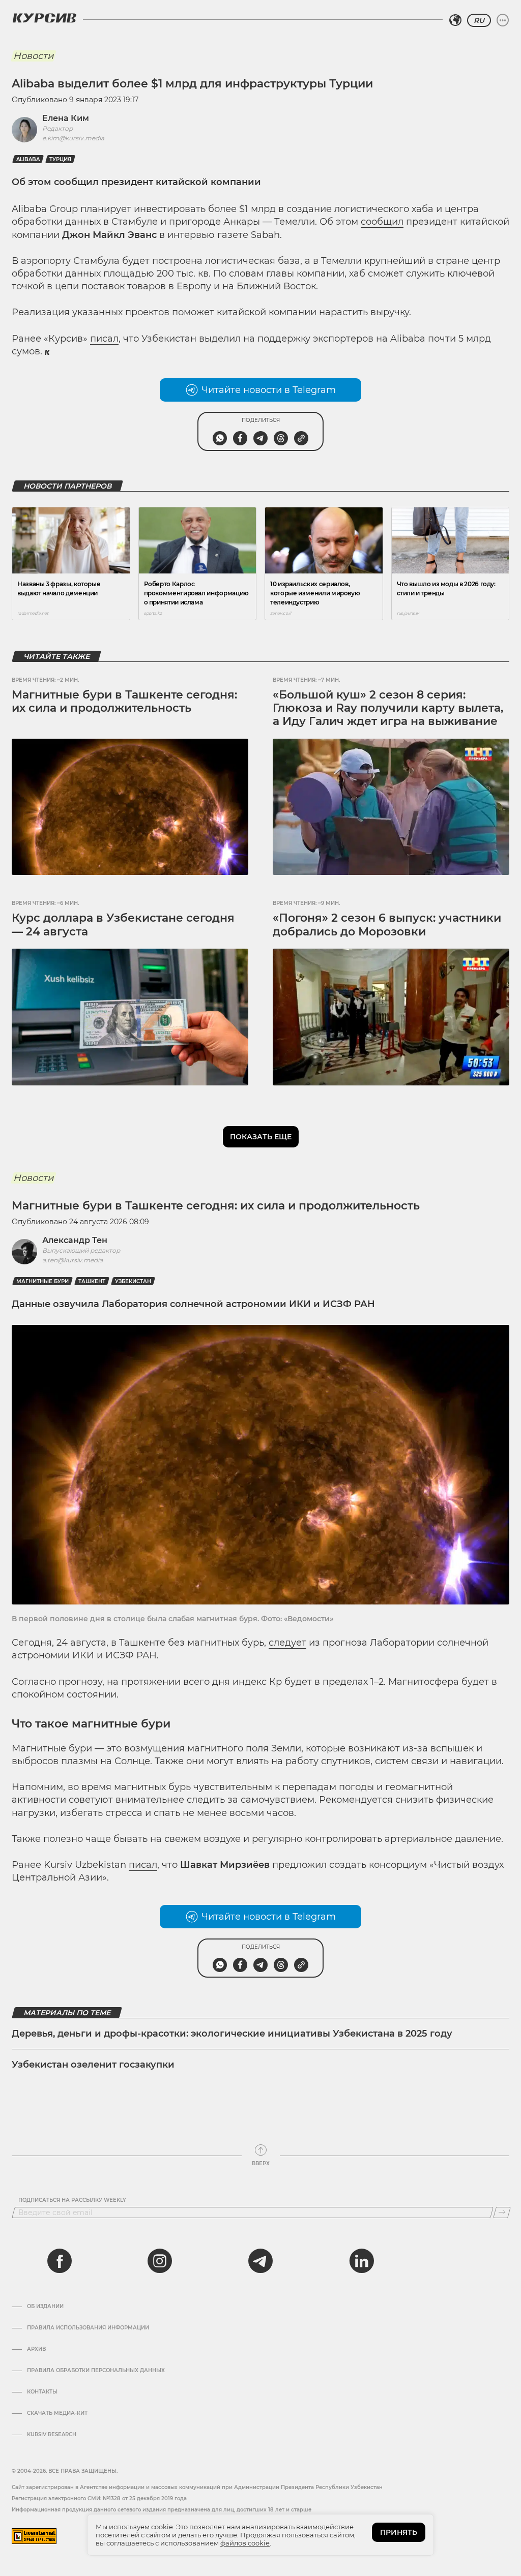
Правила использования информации (88, 2328)
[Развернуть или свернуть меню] (503, 20)
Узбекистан (133, 1281)
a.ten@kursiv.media (73, 1260)
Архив (36, 2349)
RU (479, 20)
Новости (33, 56)
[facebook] (60, 2261)
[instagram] (160, 2261)
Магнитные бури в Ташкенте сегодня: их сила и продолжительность (124, 701)
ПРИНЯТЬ (399, 2532)
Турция (60, 159)
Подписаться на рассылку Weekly (72, 2200)
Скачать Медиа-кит (57, 2413)
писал (104, 339)
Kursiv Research (52, 2435)
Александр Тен (75, 1240)
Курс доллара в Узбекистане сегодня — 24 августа (123, 925)
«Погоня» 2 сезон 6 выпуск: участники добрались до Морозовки (387, 925)
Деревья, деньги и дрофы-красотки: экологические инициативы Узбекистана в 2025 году (232, 2034)
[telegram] (260, 2261)
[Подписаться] (502, 2213)
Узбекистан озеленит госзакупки (93, 2065)
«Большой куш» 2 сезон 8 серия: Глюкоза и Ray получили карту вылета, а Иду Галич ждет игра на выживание (388, 708)
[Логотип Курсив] (44, 18)
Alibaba (28, 159)
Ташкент (92, 1281)
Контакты (42, 2392)
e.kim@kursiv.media (73, 138)
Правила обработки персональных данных (96, 2371)
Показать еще (261, 1137)
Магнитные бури (42, 1281)
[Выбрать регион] (455, 20)
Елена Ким (66, 118)
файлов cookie (245, 2543)
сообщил (382, 222)
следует (287, 1643)
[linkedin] (361, 2261)
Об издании (45, 2307)
